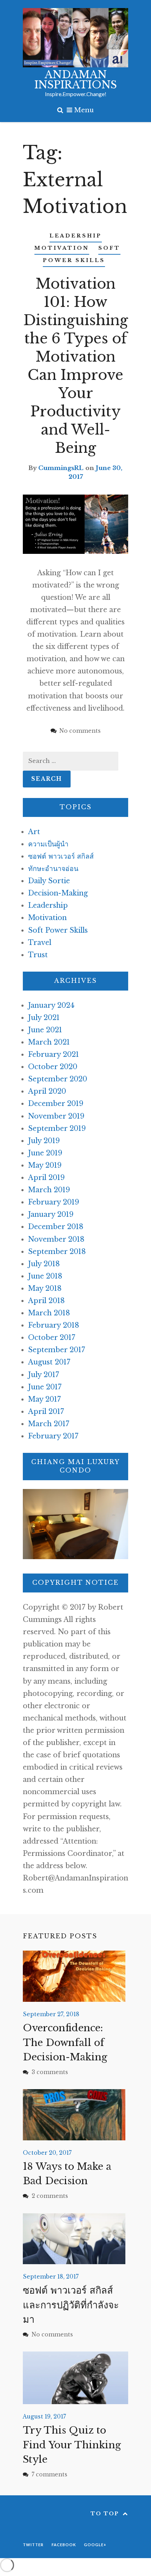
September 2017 (57, 1350)
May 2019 (45, 1165)
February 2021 (54, 1054)
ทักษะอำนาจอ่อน (53, 868)
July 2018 (44, 1264)
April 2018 (46, 1301)
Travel (40, 942)
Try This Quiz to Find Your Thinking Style (72, 2445)
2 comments (50, 2196)
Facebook (64, 2545)
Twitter (33, 2545)
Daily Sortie (49, 881)
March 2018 (49, 1313)
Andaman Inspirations (76, 80)
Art (34, 832)
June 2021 (45, 1030)
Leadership (76, 236)
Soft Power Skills (58, 930)
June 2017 (45, 1387)
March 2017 (49, 1424)
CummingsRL (61, 468)
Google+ (95, 2545)
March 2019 (49, 1190)
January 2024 (51, 1005)
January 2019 (51, 1214)
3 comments (50, 2072)
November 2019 (56, 1116)
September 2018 (57, 1252)
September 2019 (57, 1128)
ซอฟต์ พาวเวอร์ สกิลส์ (61, 856)
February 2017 (53, 1436)
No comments (52, 2334)
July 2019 (44, 1141)
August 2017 (49, 1362)
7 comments (50, 2474)
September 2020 (58, 1079)
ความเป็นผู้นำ (48, 844)
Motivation (62, 248)
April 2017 (46, 1411)
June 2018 (45, 1276)
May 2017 (44, 1399)
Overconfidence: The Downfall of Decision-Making (65, 2042)
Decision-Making (58, 893)
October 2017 (52, 1337)
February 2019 (54, 1202)
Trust (38, 955)
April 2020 (47, 1091)
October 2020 (53, 1067)
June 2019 (45, 1153)
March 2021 (49, 1042)
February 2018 (54, 1325)
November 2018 (56, 1239)
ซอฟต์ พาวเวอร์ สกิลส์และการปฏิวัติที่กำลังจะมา (71, 2305)
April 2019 (46, 1178)
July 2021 (44, 1018)
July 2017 (44, 1375)
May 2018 (45, 1288)
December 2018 (56, 1227)
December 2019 (56, 1103)
